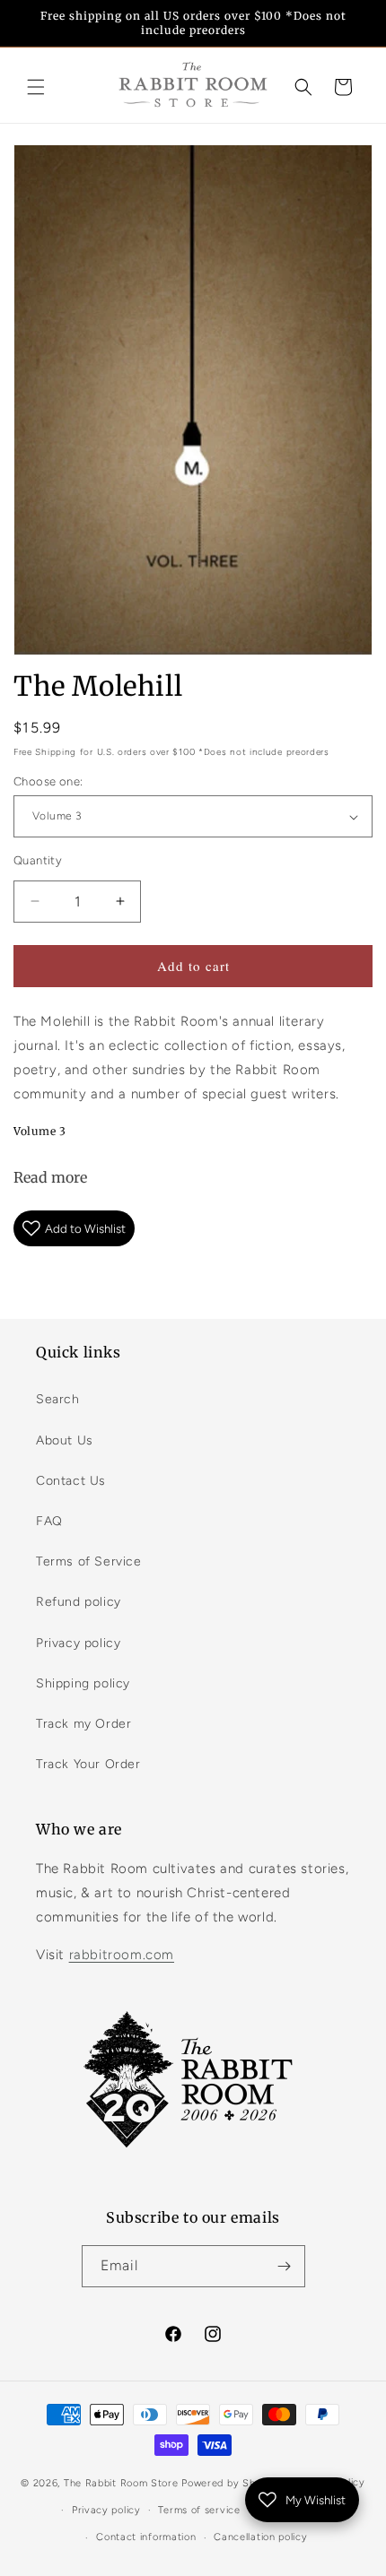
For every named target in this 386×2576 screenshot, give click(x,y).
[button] (36, 87)
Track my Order (83, 1724)
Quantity (38, 860)
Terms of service (199, 2510)
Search (58, 1399)
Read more (50, 1177)
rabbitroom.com (122, 1955)
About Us (65, 1440)
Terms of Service (89, 1561)
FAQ (49, 1521)
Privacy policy (78, 1643)
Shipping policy (83, 1683)
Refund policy (79, 1602)
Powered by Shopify (231, 2483)
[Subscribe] (285, 2266)
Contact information (146, 2537)
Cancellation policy (260, 2537)
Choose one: (48, 781)
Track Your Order (88, 1764)
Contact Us (71, 1481)
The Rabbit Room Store (121, 2483)
